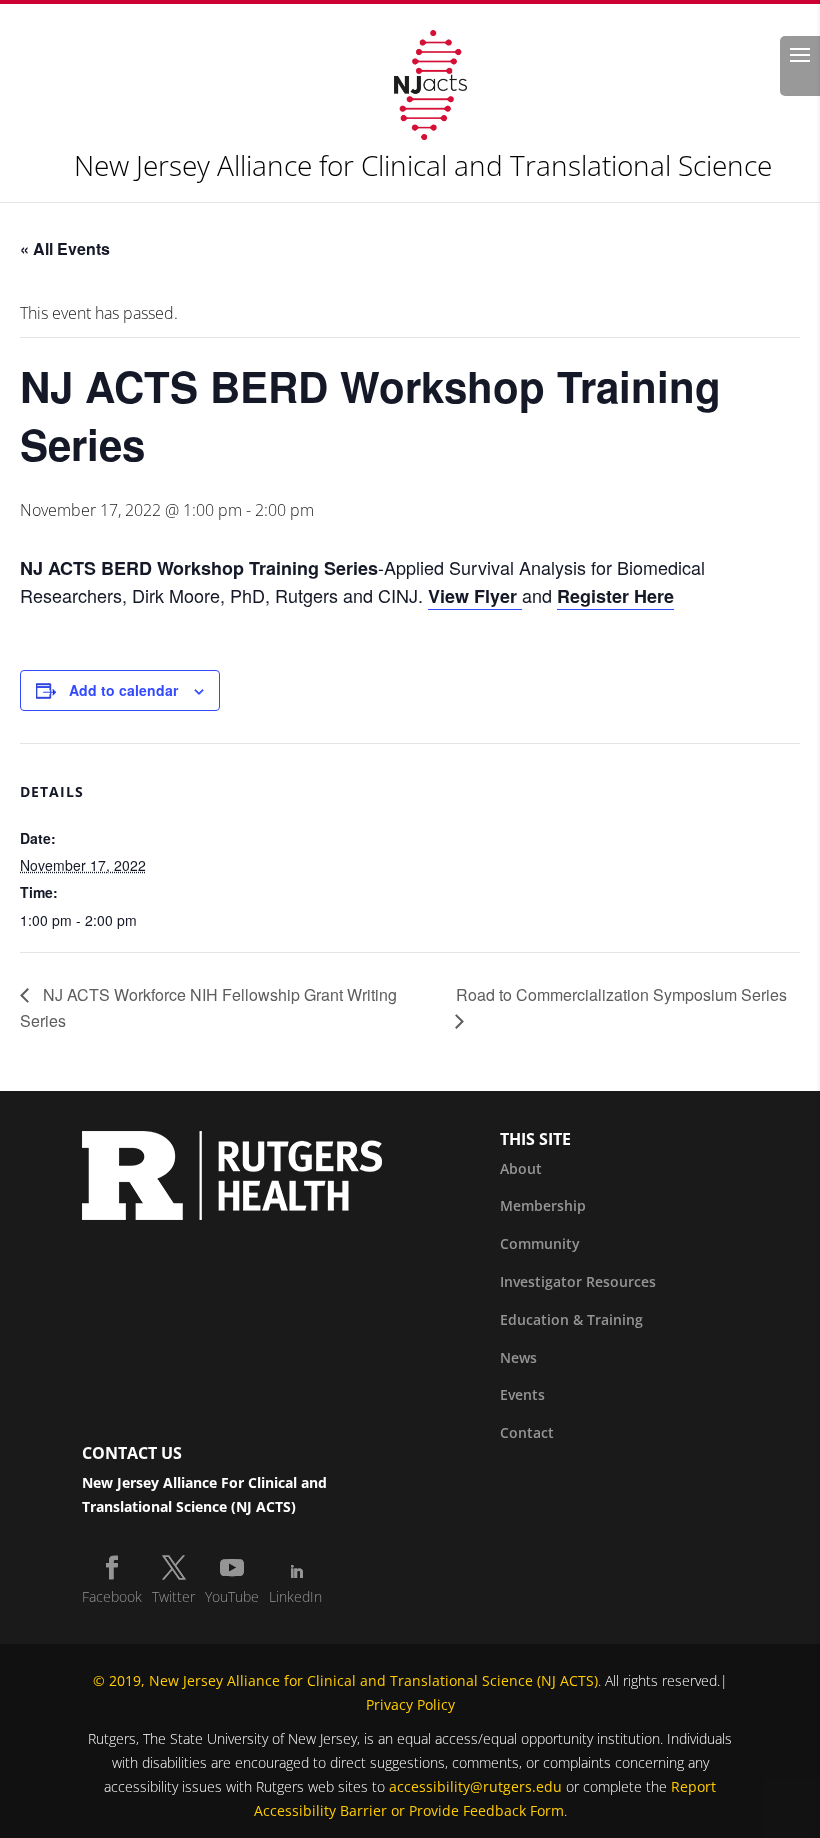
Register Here (615, 596)
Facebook (112, 1596)
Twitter (173, 1596)
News (518, 1357)
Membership (543, 1205)
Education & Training (571, 1319)
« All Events (65, 248)
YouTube (232, 1596)
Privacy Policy (410, 1704)
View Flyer (475, 596)
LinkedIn (295, 1596)
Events (522, 1394)
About (521, 1168)
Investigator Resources (578, 1281)
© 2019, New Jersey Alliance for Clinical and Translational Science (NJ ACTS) (345, 1680)
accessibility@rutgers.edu (475, 1786)
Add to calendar (123, 690)
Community (540, 1243)
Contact (527, 1432)
